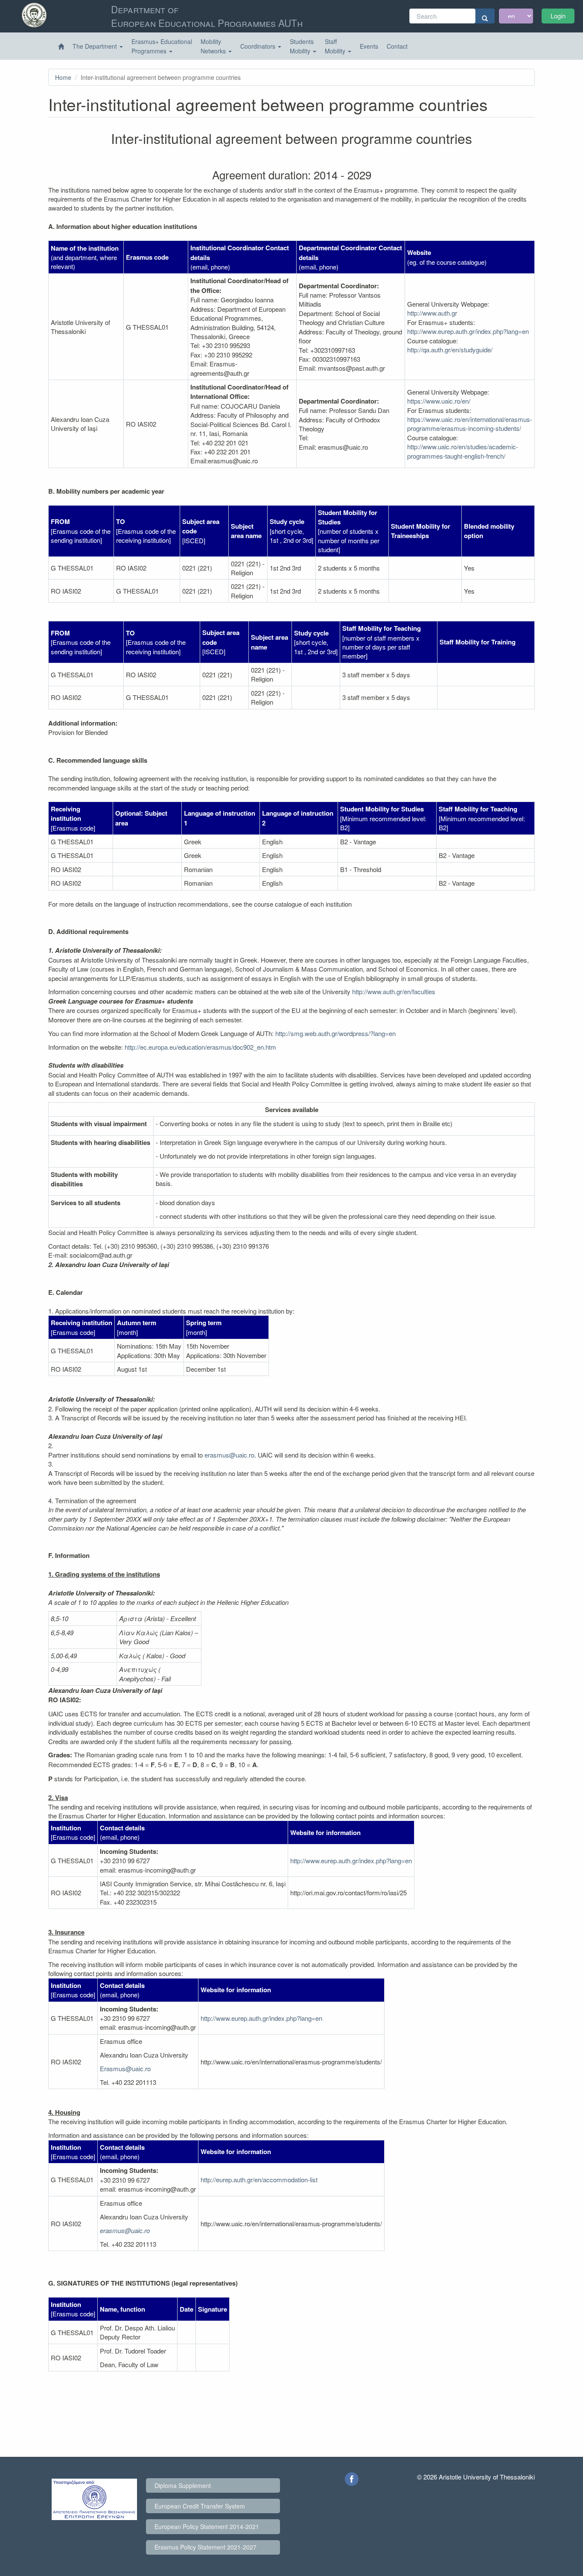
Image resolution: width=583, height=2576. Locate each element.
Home (63, 77)
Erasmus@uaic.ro (125, 2068)
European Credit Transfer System (200, 2506)
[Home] (61, 47)
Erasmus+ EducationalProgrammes (162, 46)
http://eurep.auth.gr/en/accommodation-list (259, 2179)
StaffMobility (336, 46)
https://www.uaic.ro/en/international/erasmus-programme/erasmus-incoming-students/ (470, 424)
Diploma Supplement (183, 2485)
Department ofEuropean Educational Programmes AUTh (207, 16)
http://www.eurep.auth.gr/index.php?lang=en (468, 331)
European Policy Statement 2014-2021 (207, 2526)
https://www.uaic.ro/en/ (439, 401)
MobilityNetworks (214, 46)
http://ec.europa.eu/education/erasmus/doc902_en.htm (200, 1047)
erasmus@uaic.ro (229, 1455)
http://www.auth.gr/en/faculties (394, 991)
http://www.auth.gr (432, 313)
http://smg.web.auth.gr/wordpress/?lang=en (335, 1033)
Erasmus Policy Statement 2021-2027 (206, 2547)
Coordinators (259, 46)
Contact (397, 46)
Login (558, 16)
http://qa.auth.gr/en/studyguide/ (450, 350)
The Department (96, 46)
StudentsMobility (302, 46)
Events (369, 46)
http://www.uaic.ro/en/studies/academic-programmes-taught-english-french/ (463, 451)
